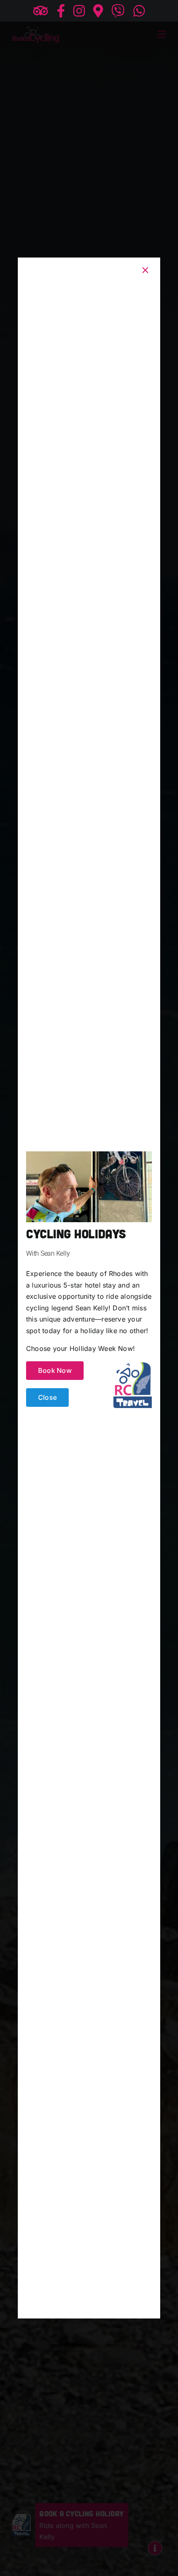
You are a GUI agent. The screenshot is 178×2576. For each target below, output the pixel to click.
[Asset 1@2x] (133, 1365)
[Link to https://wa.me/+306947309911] (139, 11)
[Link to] (118, 11)
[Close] (145, 270)
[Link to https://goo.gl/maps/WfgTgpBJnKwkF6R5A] (98, 11)
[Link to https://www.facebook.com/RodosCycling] (61, 11)
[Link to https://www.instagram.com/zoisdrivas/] (79, 11)
